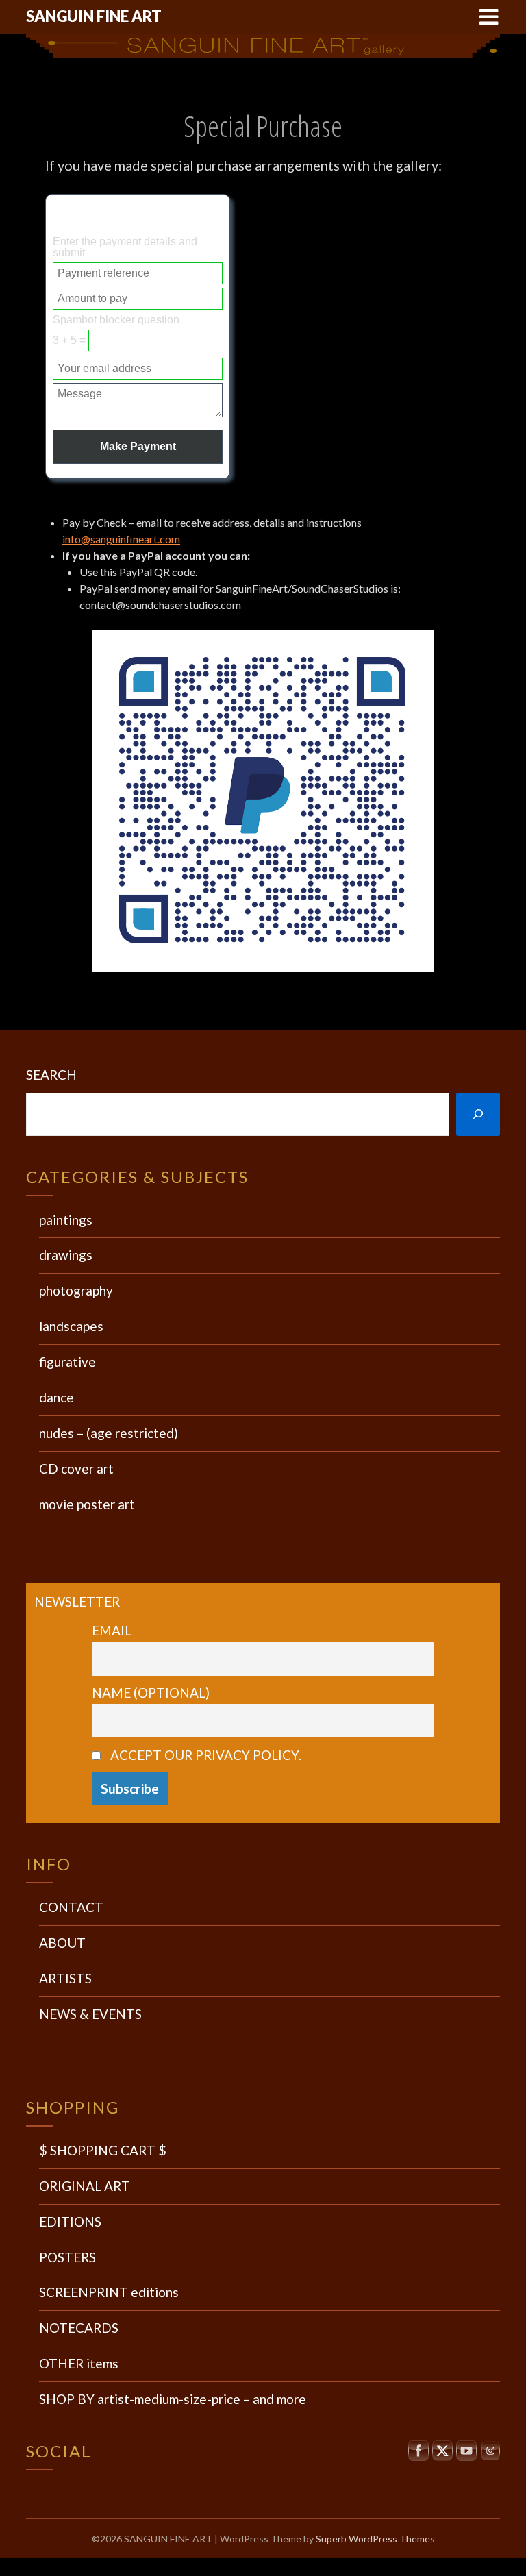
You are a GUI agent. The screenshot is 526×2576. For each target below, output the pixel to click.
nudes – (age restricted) (109, 1433)
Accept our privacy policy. (206, 1755)
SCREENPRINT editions (109, 2292)
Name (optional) (151, 1693)
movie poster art (87, 1504)
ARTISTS (65, 1978)
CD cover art (76, 1469)
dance (57, 1397)
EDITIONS (70, 2221)
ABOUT (62, 1943)
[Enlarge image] (416, 647)
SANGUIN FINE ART (94, 16)
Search (51, 1075)
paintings (66, 1220)
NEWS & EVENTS (90, 2014)
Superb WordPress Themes (375, 2539)
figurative (67, 1362)
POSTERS (67, 2257)
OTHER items (79, 2363)
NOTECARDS (79, 2328)
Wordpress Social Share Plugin (196, 2567)
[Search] (478, 1114)
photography (76, 1290)
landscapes (71, 1326)
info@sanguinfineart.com (121, 539)
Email (112, 1630)
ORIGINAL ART (85, 2186)
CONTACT (71, 1907)
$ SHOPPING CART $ (103, 2150)
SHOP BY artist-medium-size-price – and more (173, 2399)
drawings (66, 1255)
